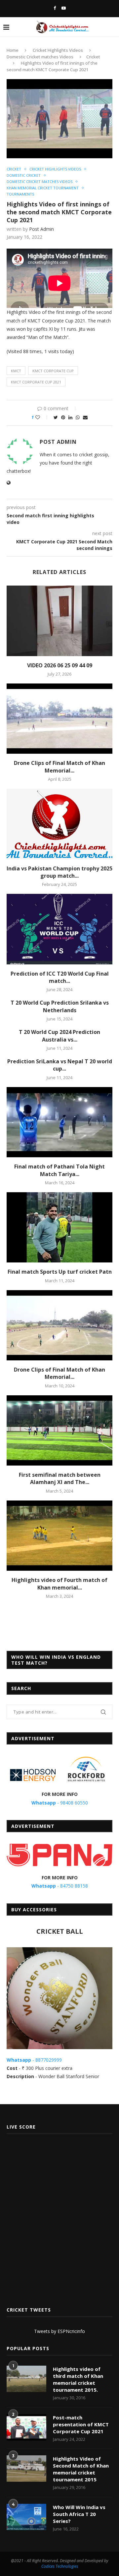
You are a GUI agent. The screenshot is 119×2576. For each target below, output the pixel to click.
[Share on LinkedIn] (70, 417)
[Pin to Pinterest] (63, 417)
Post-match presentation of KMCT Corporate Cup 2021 (81, 2424)
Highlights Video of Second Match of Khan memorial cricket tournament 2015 (81, 2469)
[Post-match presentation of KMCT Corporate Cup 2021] (26, 2427)
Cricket (93, 57)
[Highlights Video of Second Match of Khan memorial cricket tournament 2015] (26, 2469)
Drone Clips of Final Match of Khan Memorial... (59, 767)
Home (13, 50)
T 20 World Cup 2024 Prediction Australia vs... (59, 1036)
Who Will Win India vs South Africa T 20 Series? (79, 2514)
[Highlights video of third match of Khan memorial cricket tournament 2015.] (26, 2379)
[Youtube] (64, 8)
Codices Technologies (60, 2566)
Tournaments (20, 194)
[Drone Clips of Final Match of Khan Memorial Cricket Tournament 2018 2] (59, 719)
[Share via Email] (85, 417)
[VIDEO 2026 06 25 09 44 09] (59, 621)
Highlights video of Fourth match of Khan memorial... (59, 1584)
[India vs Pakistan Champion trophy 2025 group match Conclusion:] (59, 824)
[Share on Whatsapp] (78, 417)
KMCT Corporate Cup (53, 371)
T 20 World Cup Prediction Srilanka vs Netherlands (60, 1006)
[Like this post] (42, 417)
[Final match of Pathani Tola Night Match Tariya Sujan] (59, 1122)
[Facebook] (55, 8)
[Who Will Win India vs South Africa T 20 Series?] (26, 2517)
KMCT (16, 371)
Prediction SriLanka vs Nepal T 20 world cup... (60, 1065)
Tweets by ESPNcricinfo (59, 2331)
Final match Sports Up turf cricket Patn (60, 1272)
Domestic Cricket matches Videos (40, 57)
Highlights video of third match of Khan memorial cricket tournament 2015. (78, 2379)
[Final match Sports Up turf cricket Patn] (59, 1227)
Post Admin (41, 229)
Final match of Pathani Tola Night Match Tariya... (59, 1170)
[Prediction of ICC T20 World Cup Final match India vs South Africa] (59, 929)
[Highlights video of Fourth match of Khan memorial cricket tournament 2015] (59, 1536)
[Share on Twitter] (56, 417)
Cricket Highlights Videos (58, 50)
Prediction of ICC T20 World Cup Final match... (60, 977)
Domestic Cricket (24, 175)
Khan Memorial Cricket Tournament (43, 188)
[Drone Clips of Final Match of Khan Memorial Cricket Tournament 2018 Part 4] (59, 1325)
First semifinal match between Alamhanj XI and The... (60, 1478)
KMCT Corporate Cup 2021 (36, 382)
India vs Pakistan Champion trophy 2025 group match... (59, 872)
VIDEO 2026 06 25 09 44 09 (60, 665)
